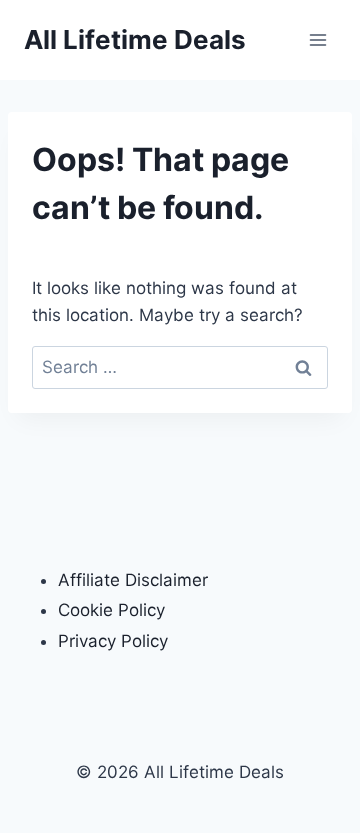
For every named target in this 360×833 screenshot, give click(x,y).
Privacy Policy (113, 641)
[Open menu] (317, 39)
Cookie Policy (111, 610)
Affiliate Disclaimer (133, 580)
